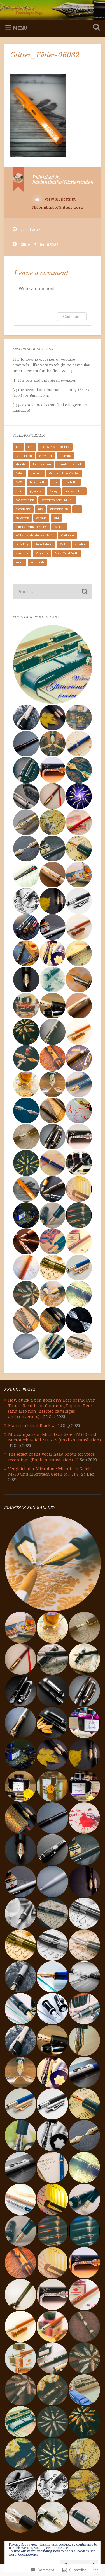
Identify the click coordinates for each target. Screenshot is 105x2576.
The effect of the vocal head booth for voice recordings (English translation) (51, 1457)
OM (56, 518)
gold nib (36, 473)
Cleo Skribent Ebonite (55, 447)
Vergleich (42, 553)
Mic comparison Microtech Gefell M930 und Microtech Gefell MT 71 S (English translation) (54, 1437)
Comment (72, 316)
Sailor (64, 544)
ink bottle (71, 482)
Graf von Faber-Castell (64, 473)
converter (46, 456)
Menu (20, 28)
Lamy (54, 491)
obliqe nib (22, 518)
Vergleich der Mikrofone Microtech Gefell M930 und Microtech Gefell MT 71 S (50, 1471)
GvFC (19, 482)
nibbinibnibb (59, 509)
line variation (74, 491)
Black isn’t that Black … (32, 1425)
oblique (41, 518)
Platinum (67, 535)
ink (55, 482)
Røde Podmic (44, 544)
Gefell (19, 473)
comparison (24, 456)
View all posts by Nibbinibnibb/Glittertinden (58, 203)
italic (19, 491)
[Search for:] (53, 592)
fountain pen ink (70, 464)
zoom (19, 562)
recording (22, 544)
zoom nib (37, 562)
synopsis (22, 553)
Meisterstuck (25, 500)
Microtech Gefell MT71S (57, 500)
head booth (38, 482)
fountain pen (42, 464)
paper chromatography (31, 527)
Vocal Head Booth (67, 553)
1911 (18, 447)
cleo (31, 447)
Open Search (95, 28)
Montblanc (23, 509)
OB (77, 509)
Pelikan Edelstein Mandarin (35, 535)
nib (40, 509)
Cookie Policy (28, 2554)
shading (81, 544)
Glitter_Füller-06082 (45, 55)
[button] (53, 665)
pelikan (59, 527)
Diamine (66, 456)
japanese (36, 491)
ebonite (21, 464)
